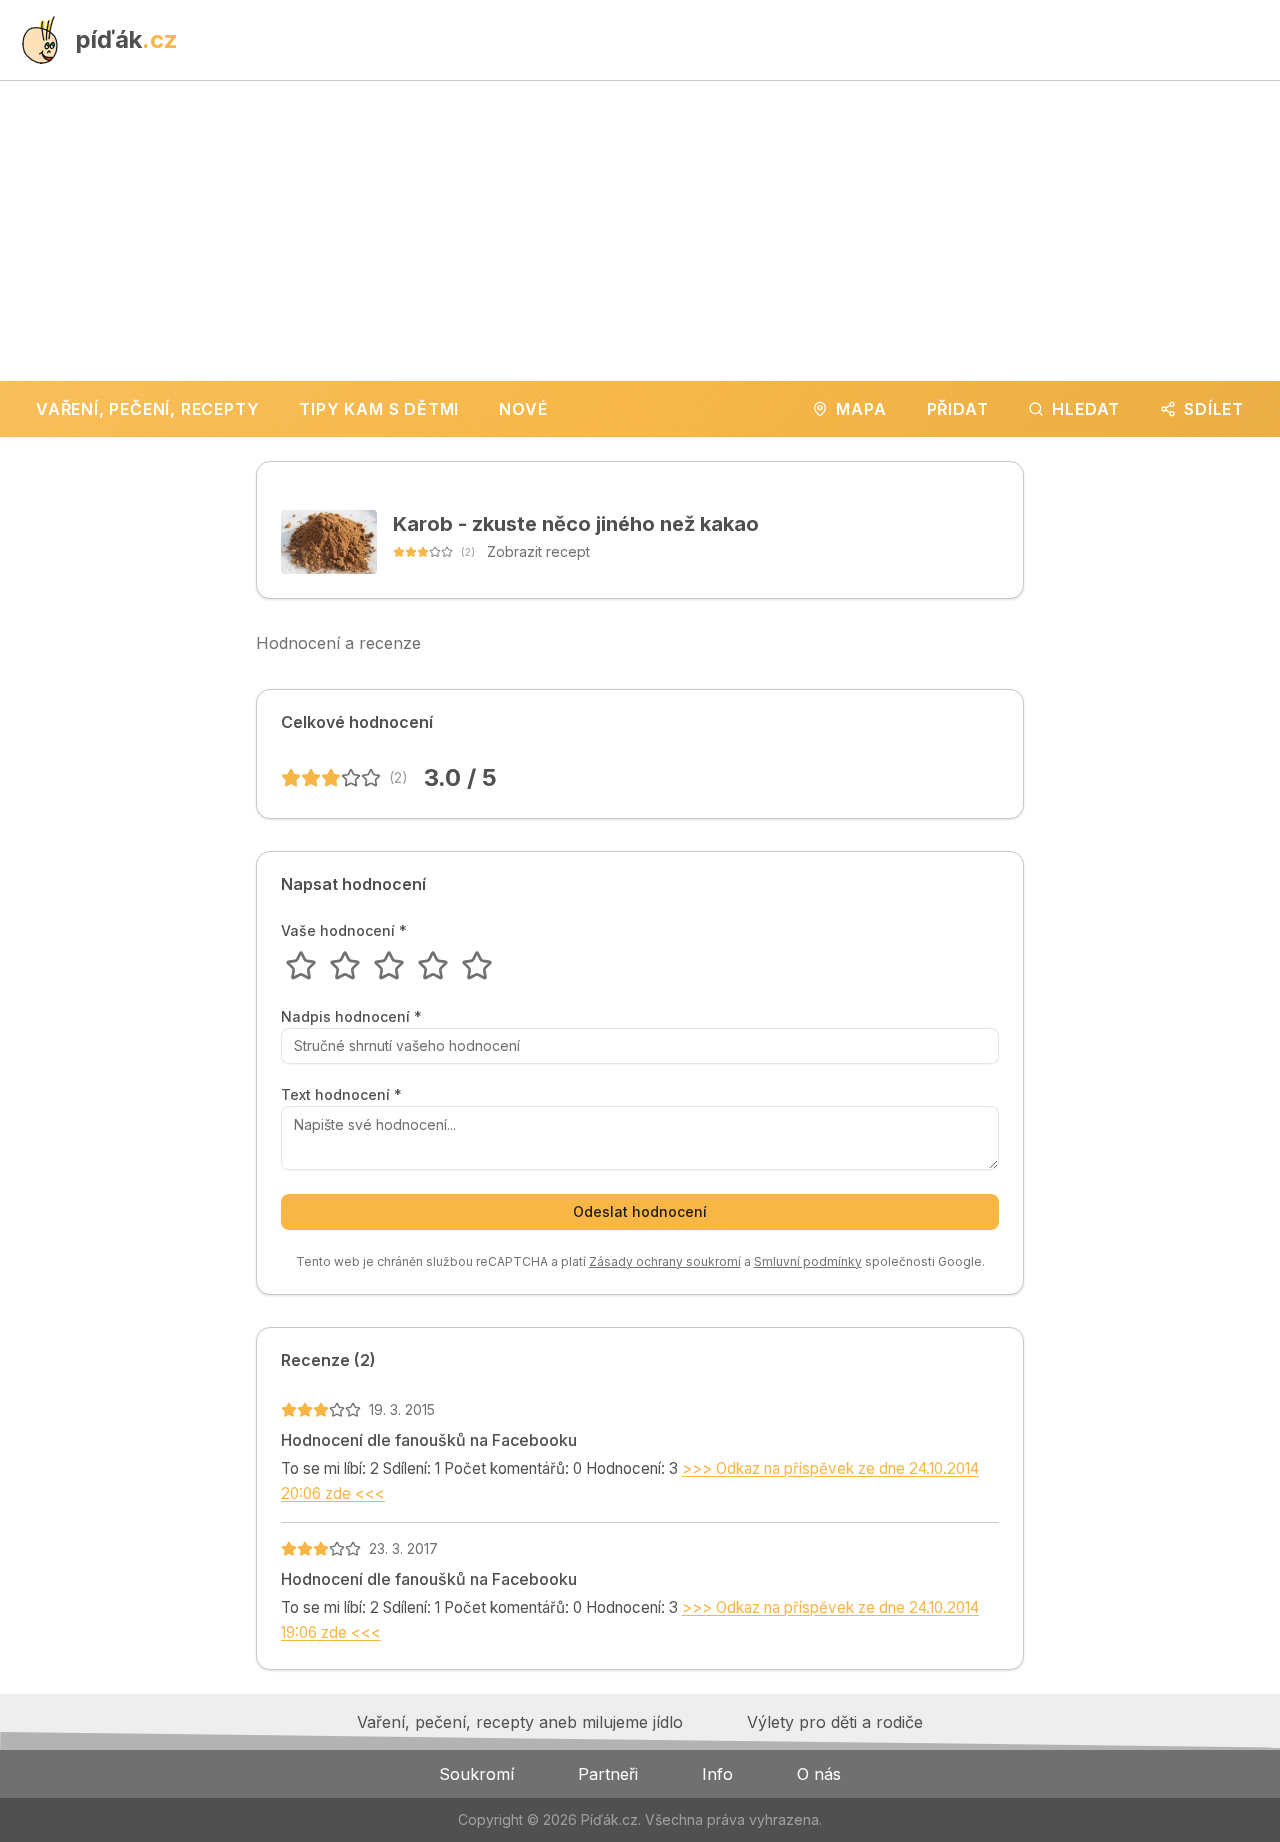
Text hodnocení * (341, 1095)
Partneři (608, 1774)
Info (717, 1774)
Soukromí (476, 1774)
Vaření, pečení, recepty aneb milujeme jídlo (520, 1722)
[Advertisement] (640, 231)
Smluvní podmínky (808, 1261)
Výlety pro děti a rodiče (835, 1722)
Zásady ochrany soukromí (665, 1261)
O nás (819, 1774)
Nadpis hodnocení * (351, 1017)
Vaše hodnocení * (344, 931)
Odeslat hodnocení (640, 1211)
